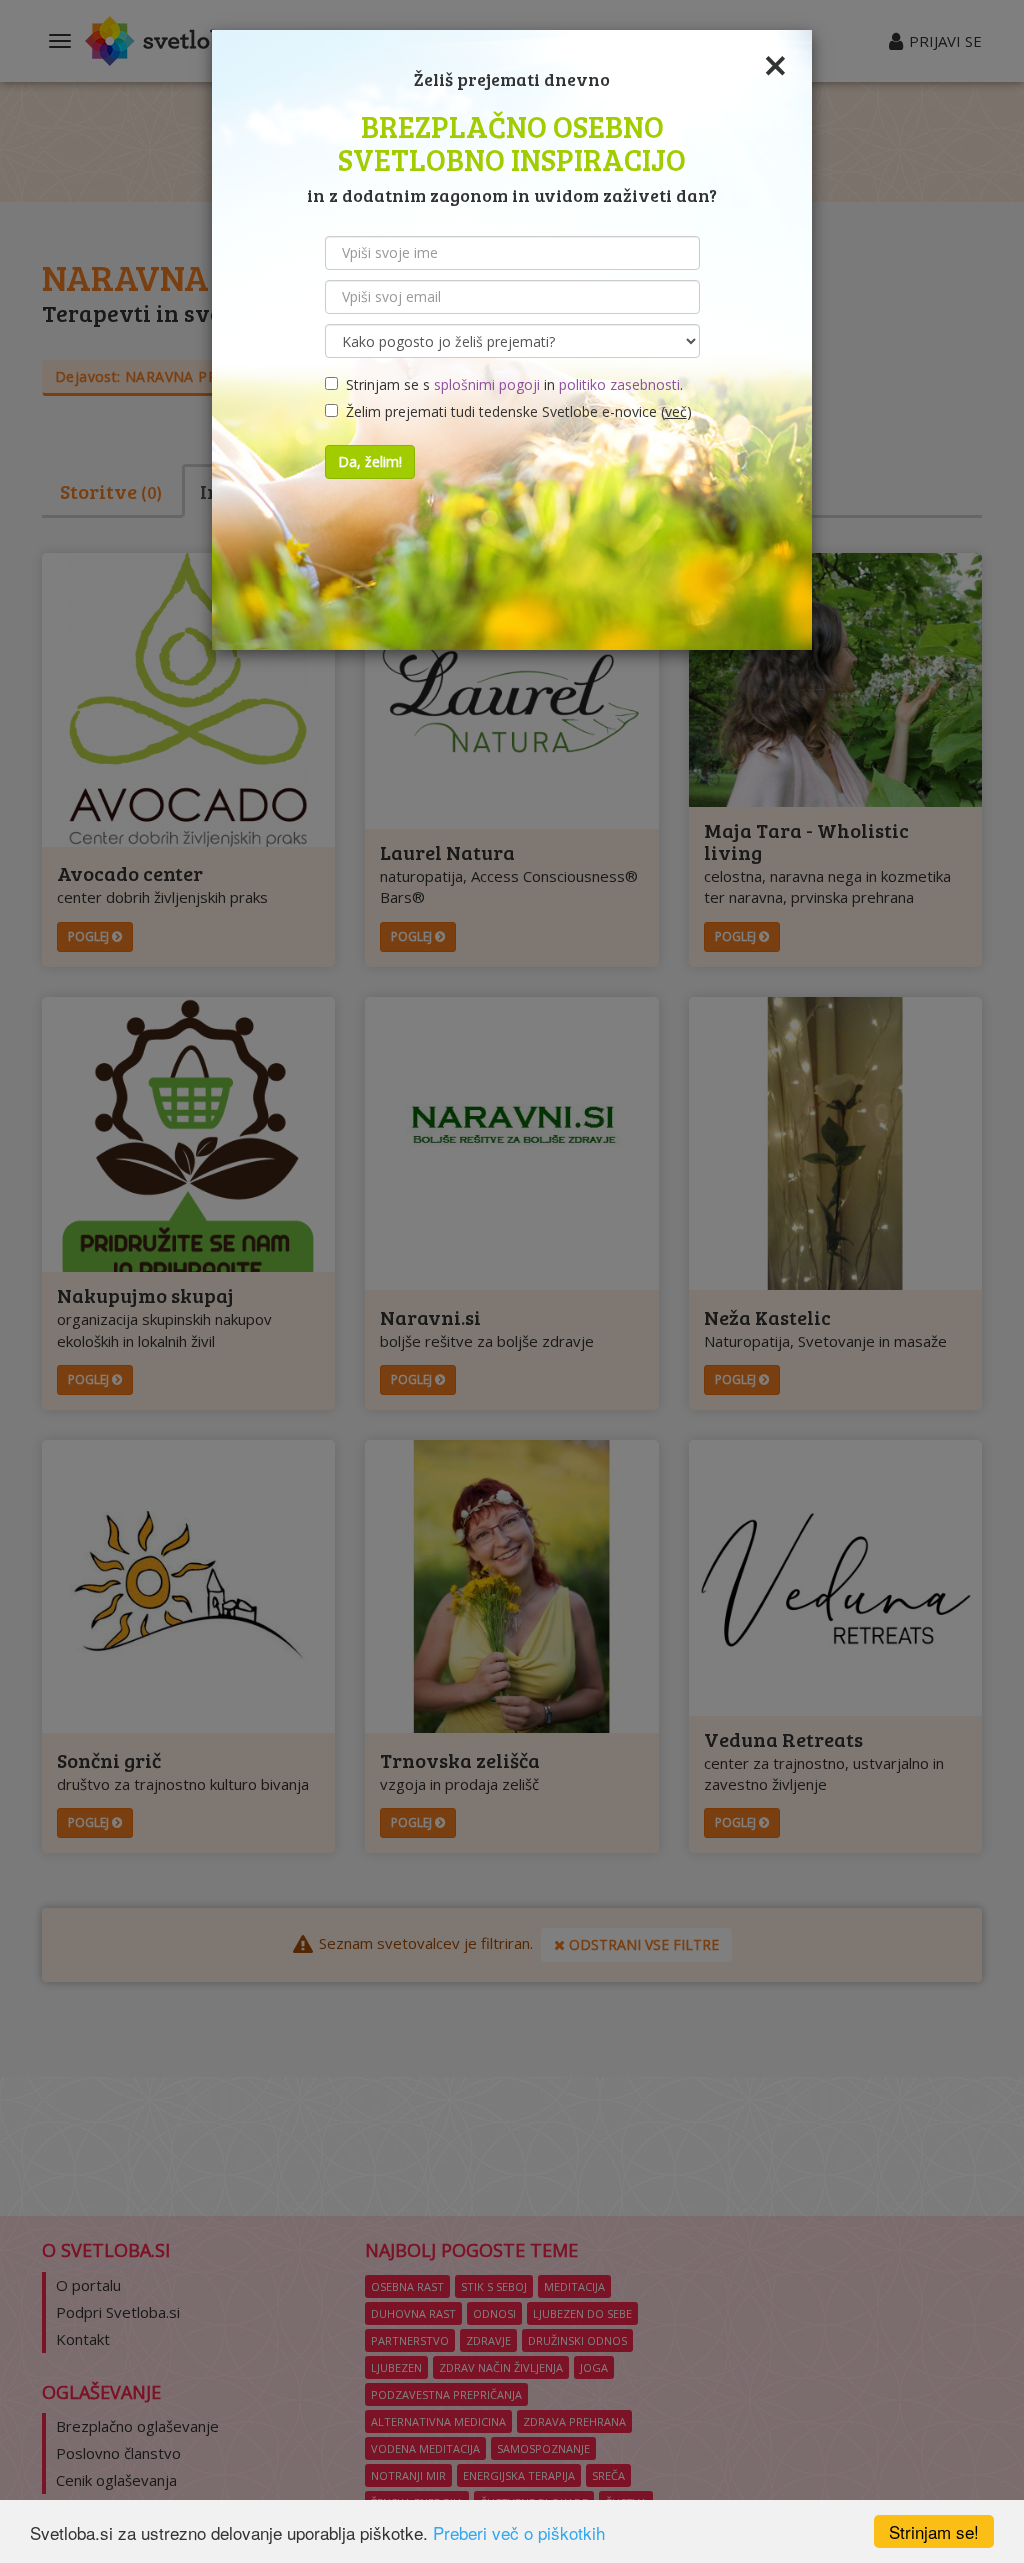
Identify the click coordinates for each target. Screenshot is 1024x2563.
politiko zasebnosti (619, 384)
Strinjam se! (934, 2531)
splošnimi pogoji (487, 384)
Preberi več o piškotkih (519, 2532)
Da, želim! (370, 461)
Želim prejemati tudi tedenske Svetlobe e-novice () (515, 411)
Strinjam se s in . (510, 384)
